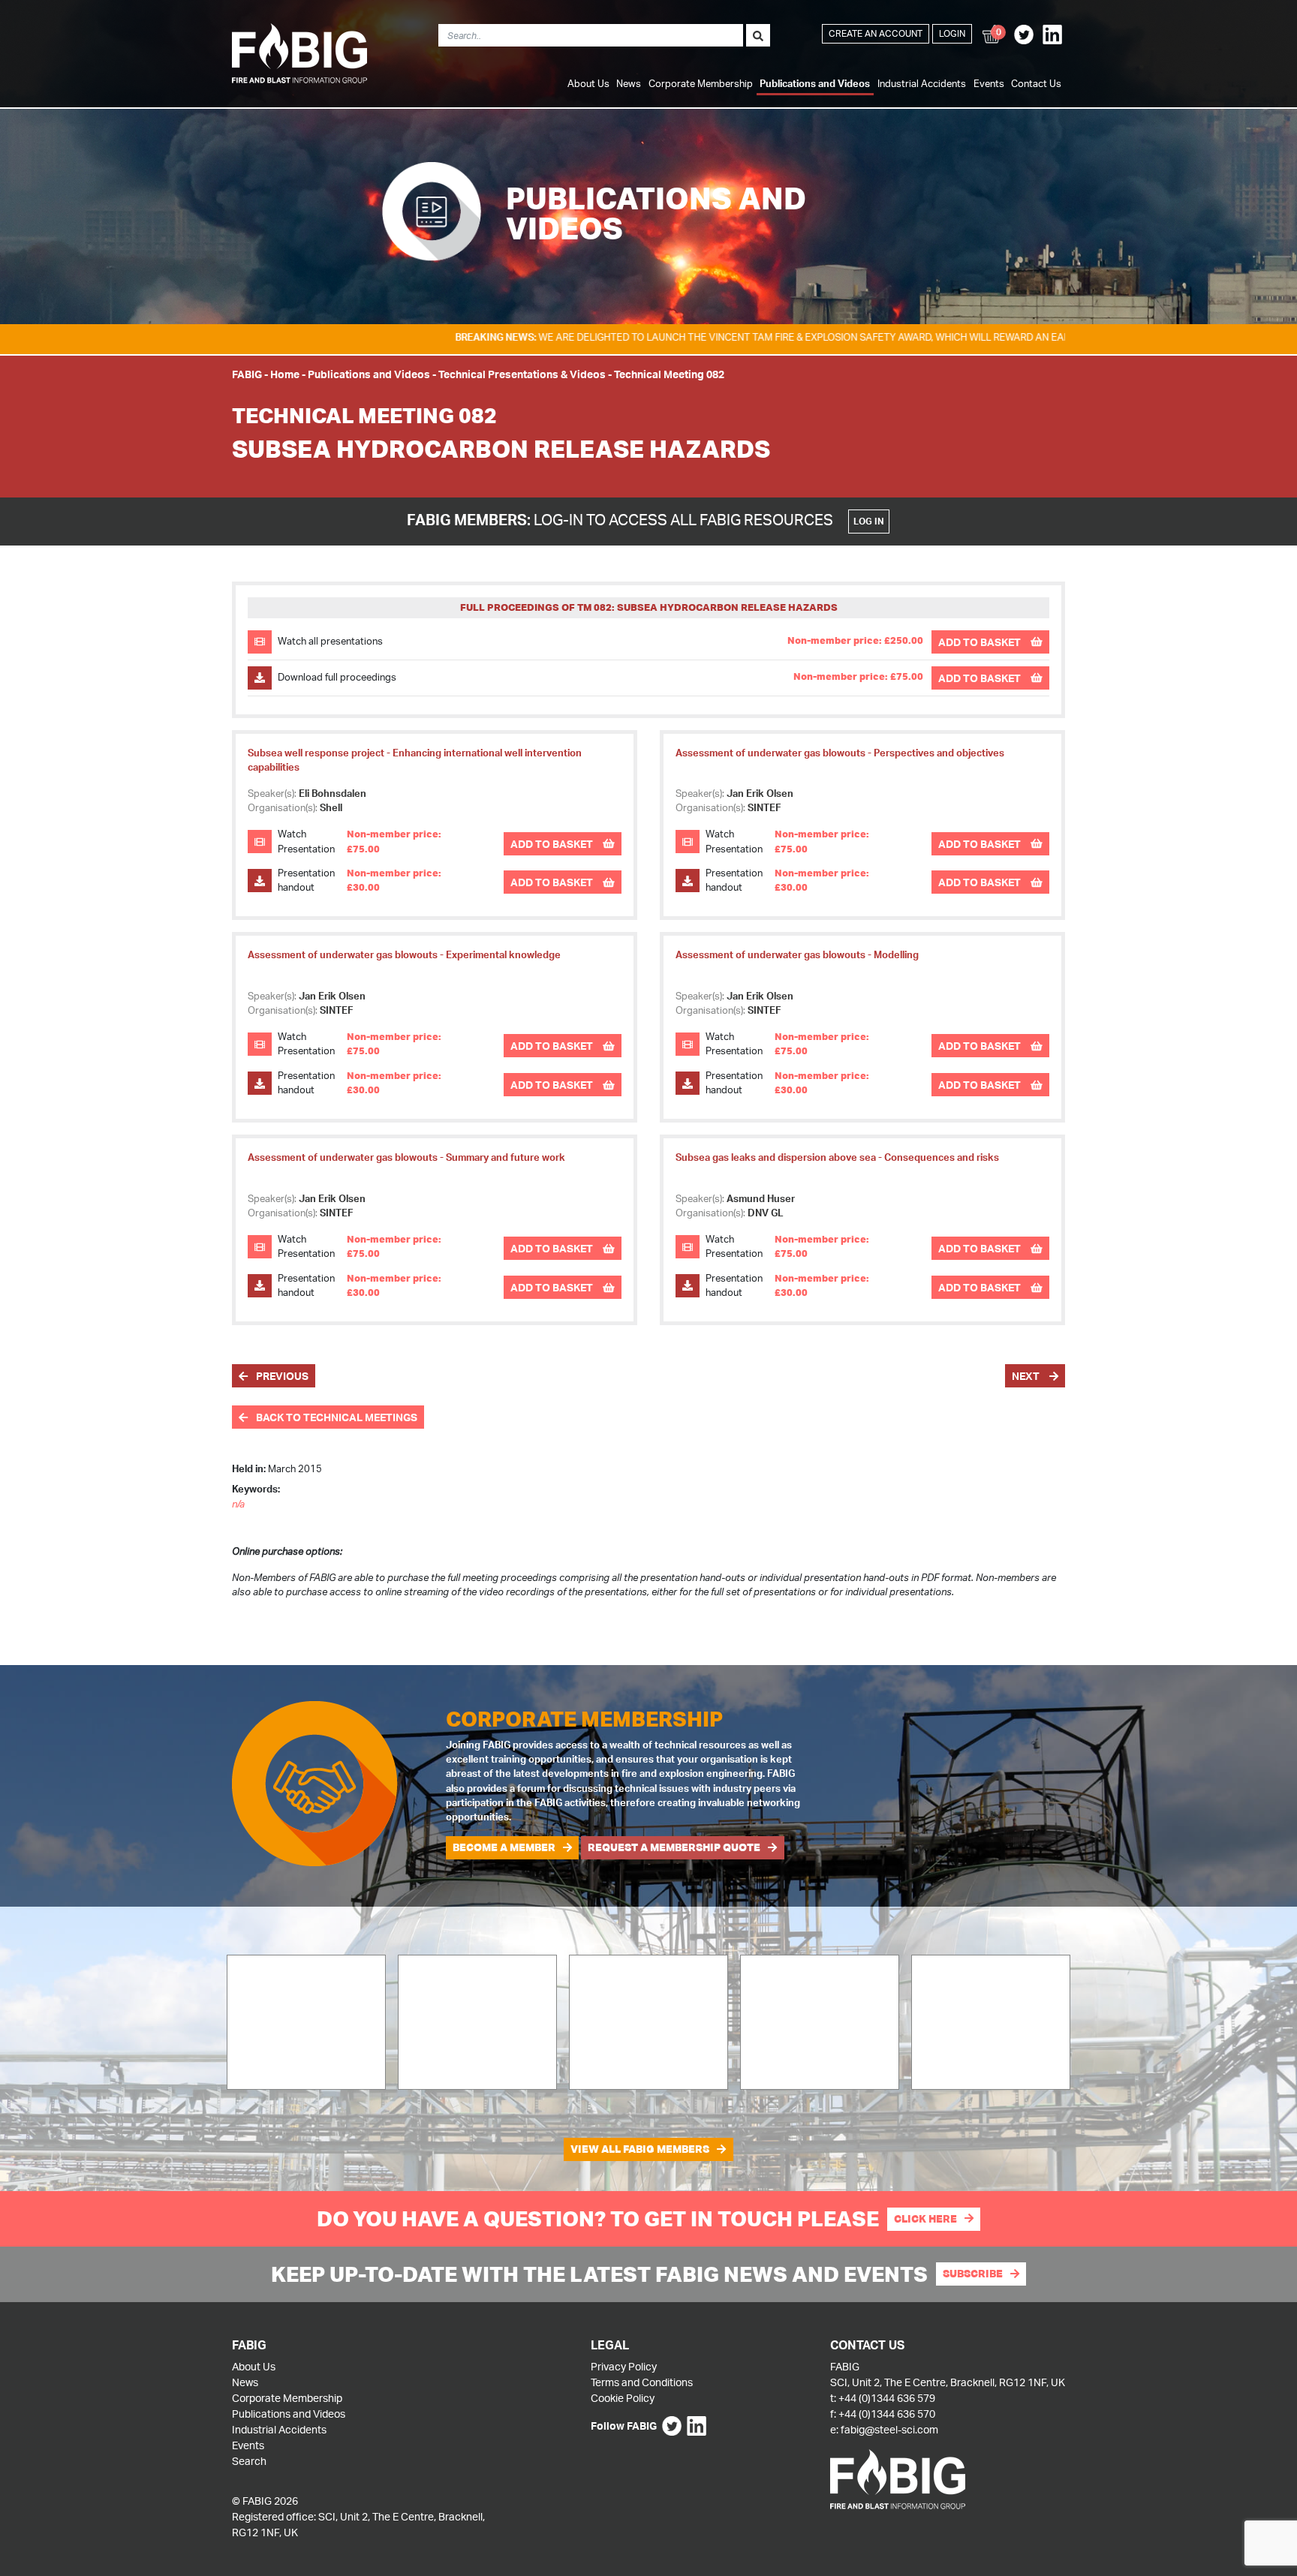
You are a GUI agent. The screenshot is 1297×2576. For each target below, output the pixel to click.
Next (1027, 1376)
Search (249, 2461)
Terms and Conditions (642, 2382)
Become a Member (504, 1847)
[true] (758, 35)
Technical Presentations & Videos (522, 374)
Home (285, 374)
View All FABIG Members (640, 2149)
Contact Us (1036, 83)
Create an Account (876, 33)
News (629, 83)
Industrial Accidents (922, 83)
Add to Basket (981, 642)
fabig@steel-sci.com (889, 2429)
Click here (925, 2219)
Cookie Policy (623, 2398)
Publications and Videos (815, 83)
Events (989, 83)
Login (952, 33)
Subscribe (973, 2274)
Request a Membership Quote (674, 1847)
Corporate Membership (701, 83)
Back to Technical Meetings (336, 1417)
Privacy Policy (624, 2366)
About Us (588, 83)
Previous (281, 1376)
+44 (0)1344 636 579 (887, 2398)
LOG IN (869, 521)
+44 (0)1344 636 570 (887, 2414)
